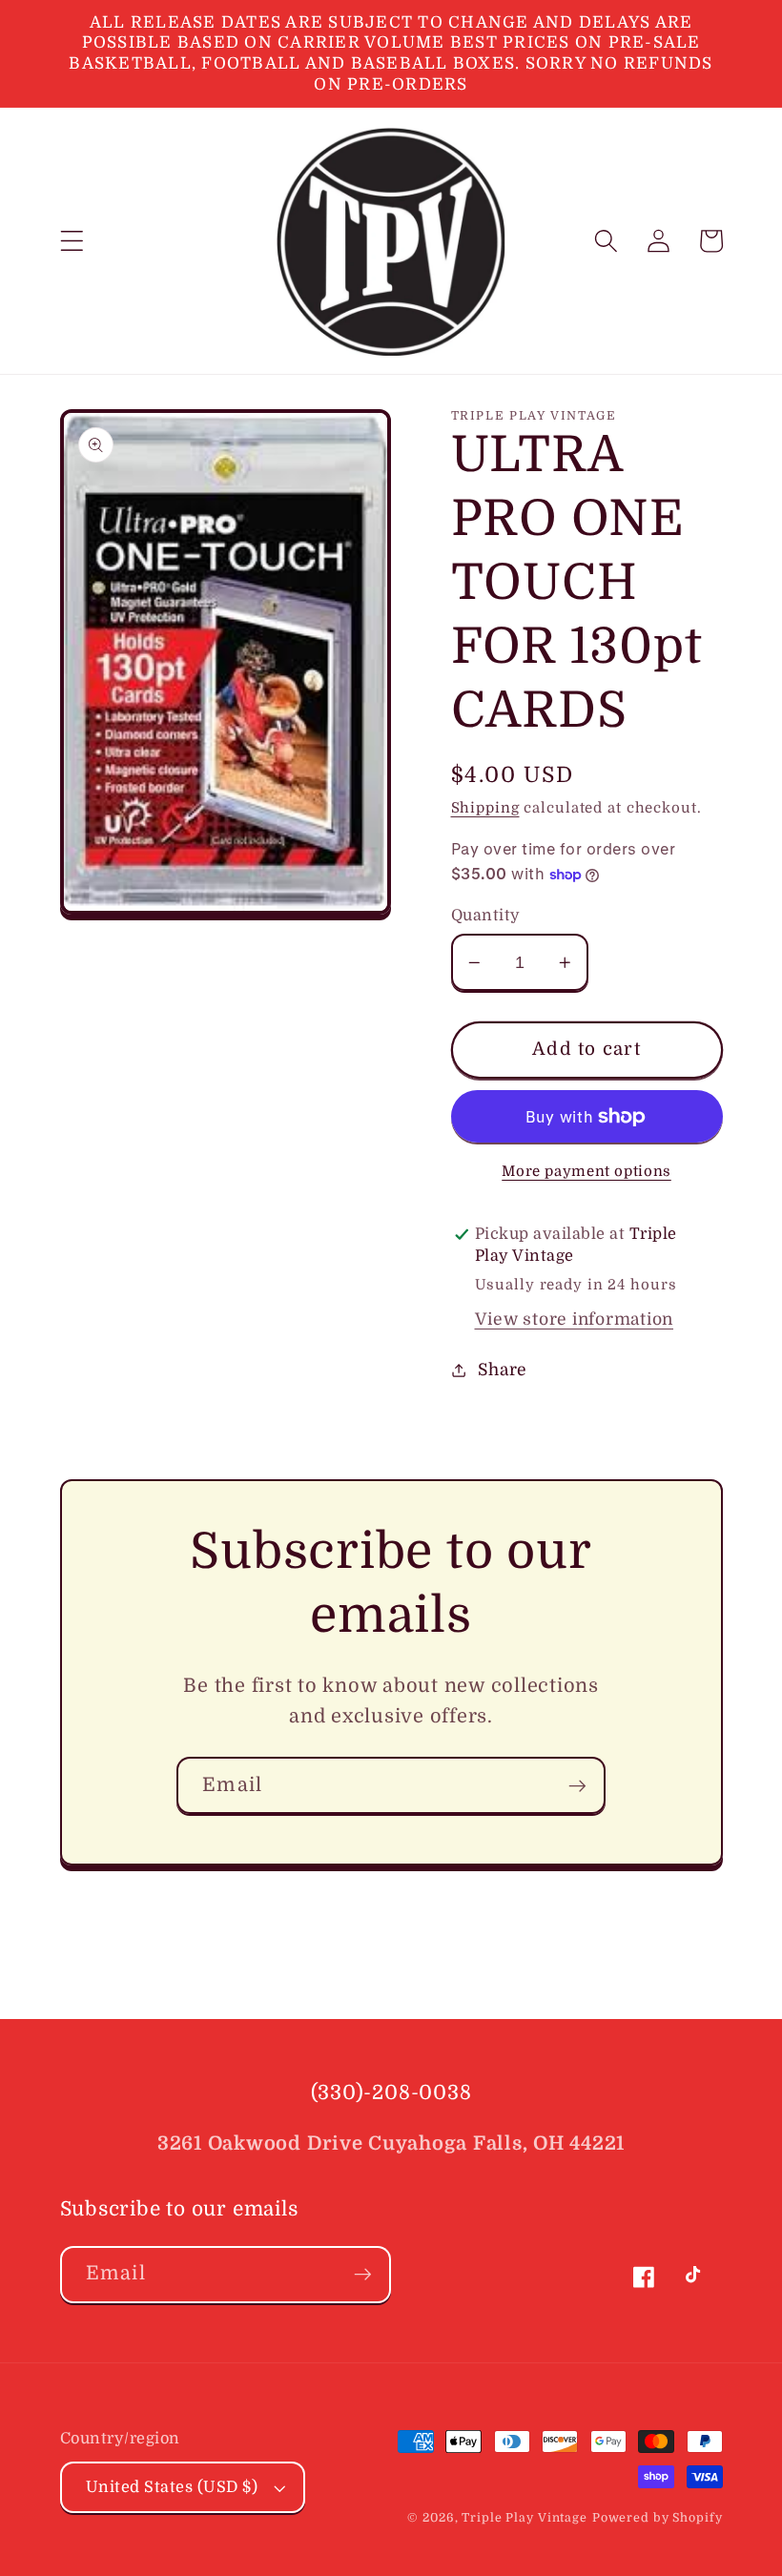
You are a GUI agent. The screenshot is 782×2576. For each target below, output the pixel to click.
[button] (72, 241)
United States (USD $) (172, 2487)
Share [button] (503, 1370)
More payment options (586, 1171)
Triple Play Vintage (525, 2518)
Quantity (486, 915)
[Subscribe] (577, 1785)
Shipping (485, 808)
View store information (575, 1319)
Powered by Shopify (658, 2518)
